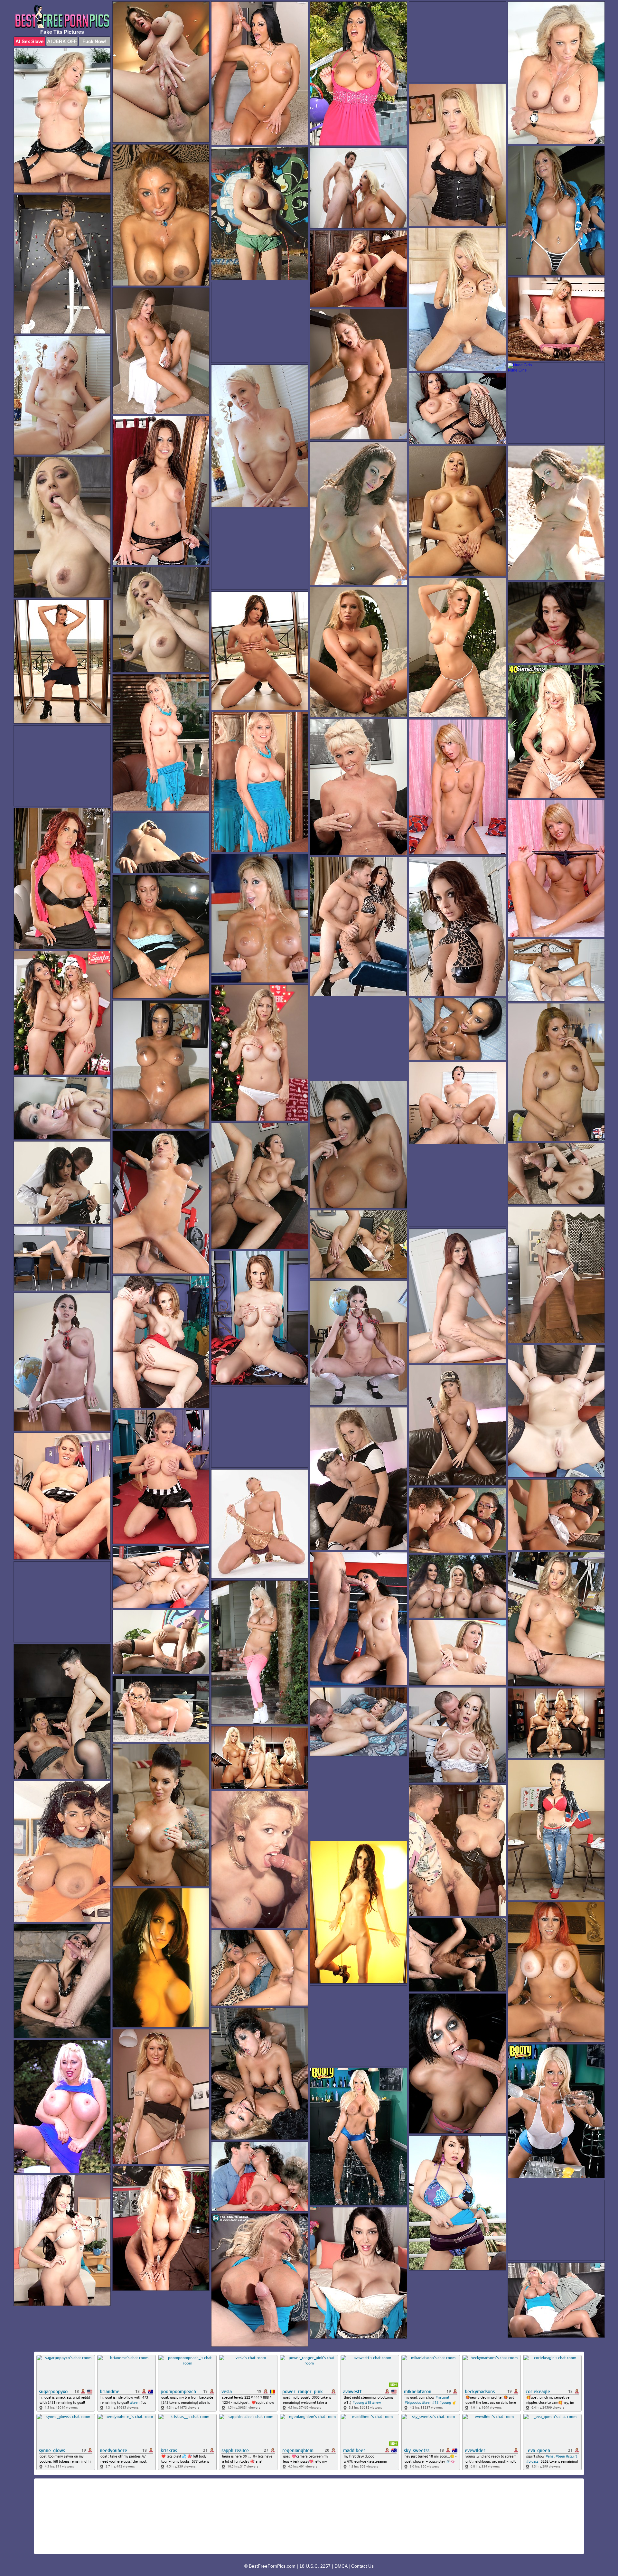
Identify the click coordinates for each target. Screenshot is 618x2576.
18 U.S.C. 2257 (315, 2566)
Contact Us (362, 2566)
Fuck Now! (94, 41)
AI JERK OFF (62, 41)
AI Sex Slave (29, 41)
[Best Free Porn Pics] (62, 17)
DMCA (341, 2566)
